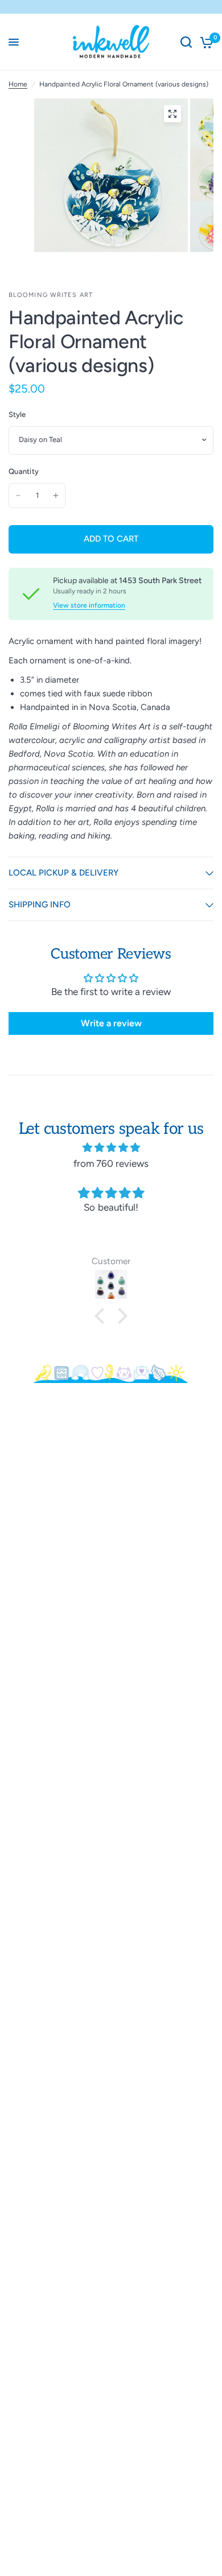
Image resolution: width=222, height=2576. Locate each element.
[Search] (186, 42)
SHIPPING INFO (40, 905)
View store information (89, 605)
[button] (102, 1316)
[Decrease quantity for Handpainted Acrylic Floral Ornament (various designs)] (18, 496)
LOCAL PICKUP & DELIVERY (63, 873)
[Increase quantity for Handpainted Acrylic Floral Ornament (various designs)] (56, 496)
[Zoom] (172, 114)
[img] (111, 1147)
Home (18, 84)
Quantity (24, 471)
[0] (205, 42)
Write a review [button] (111, 1023)
